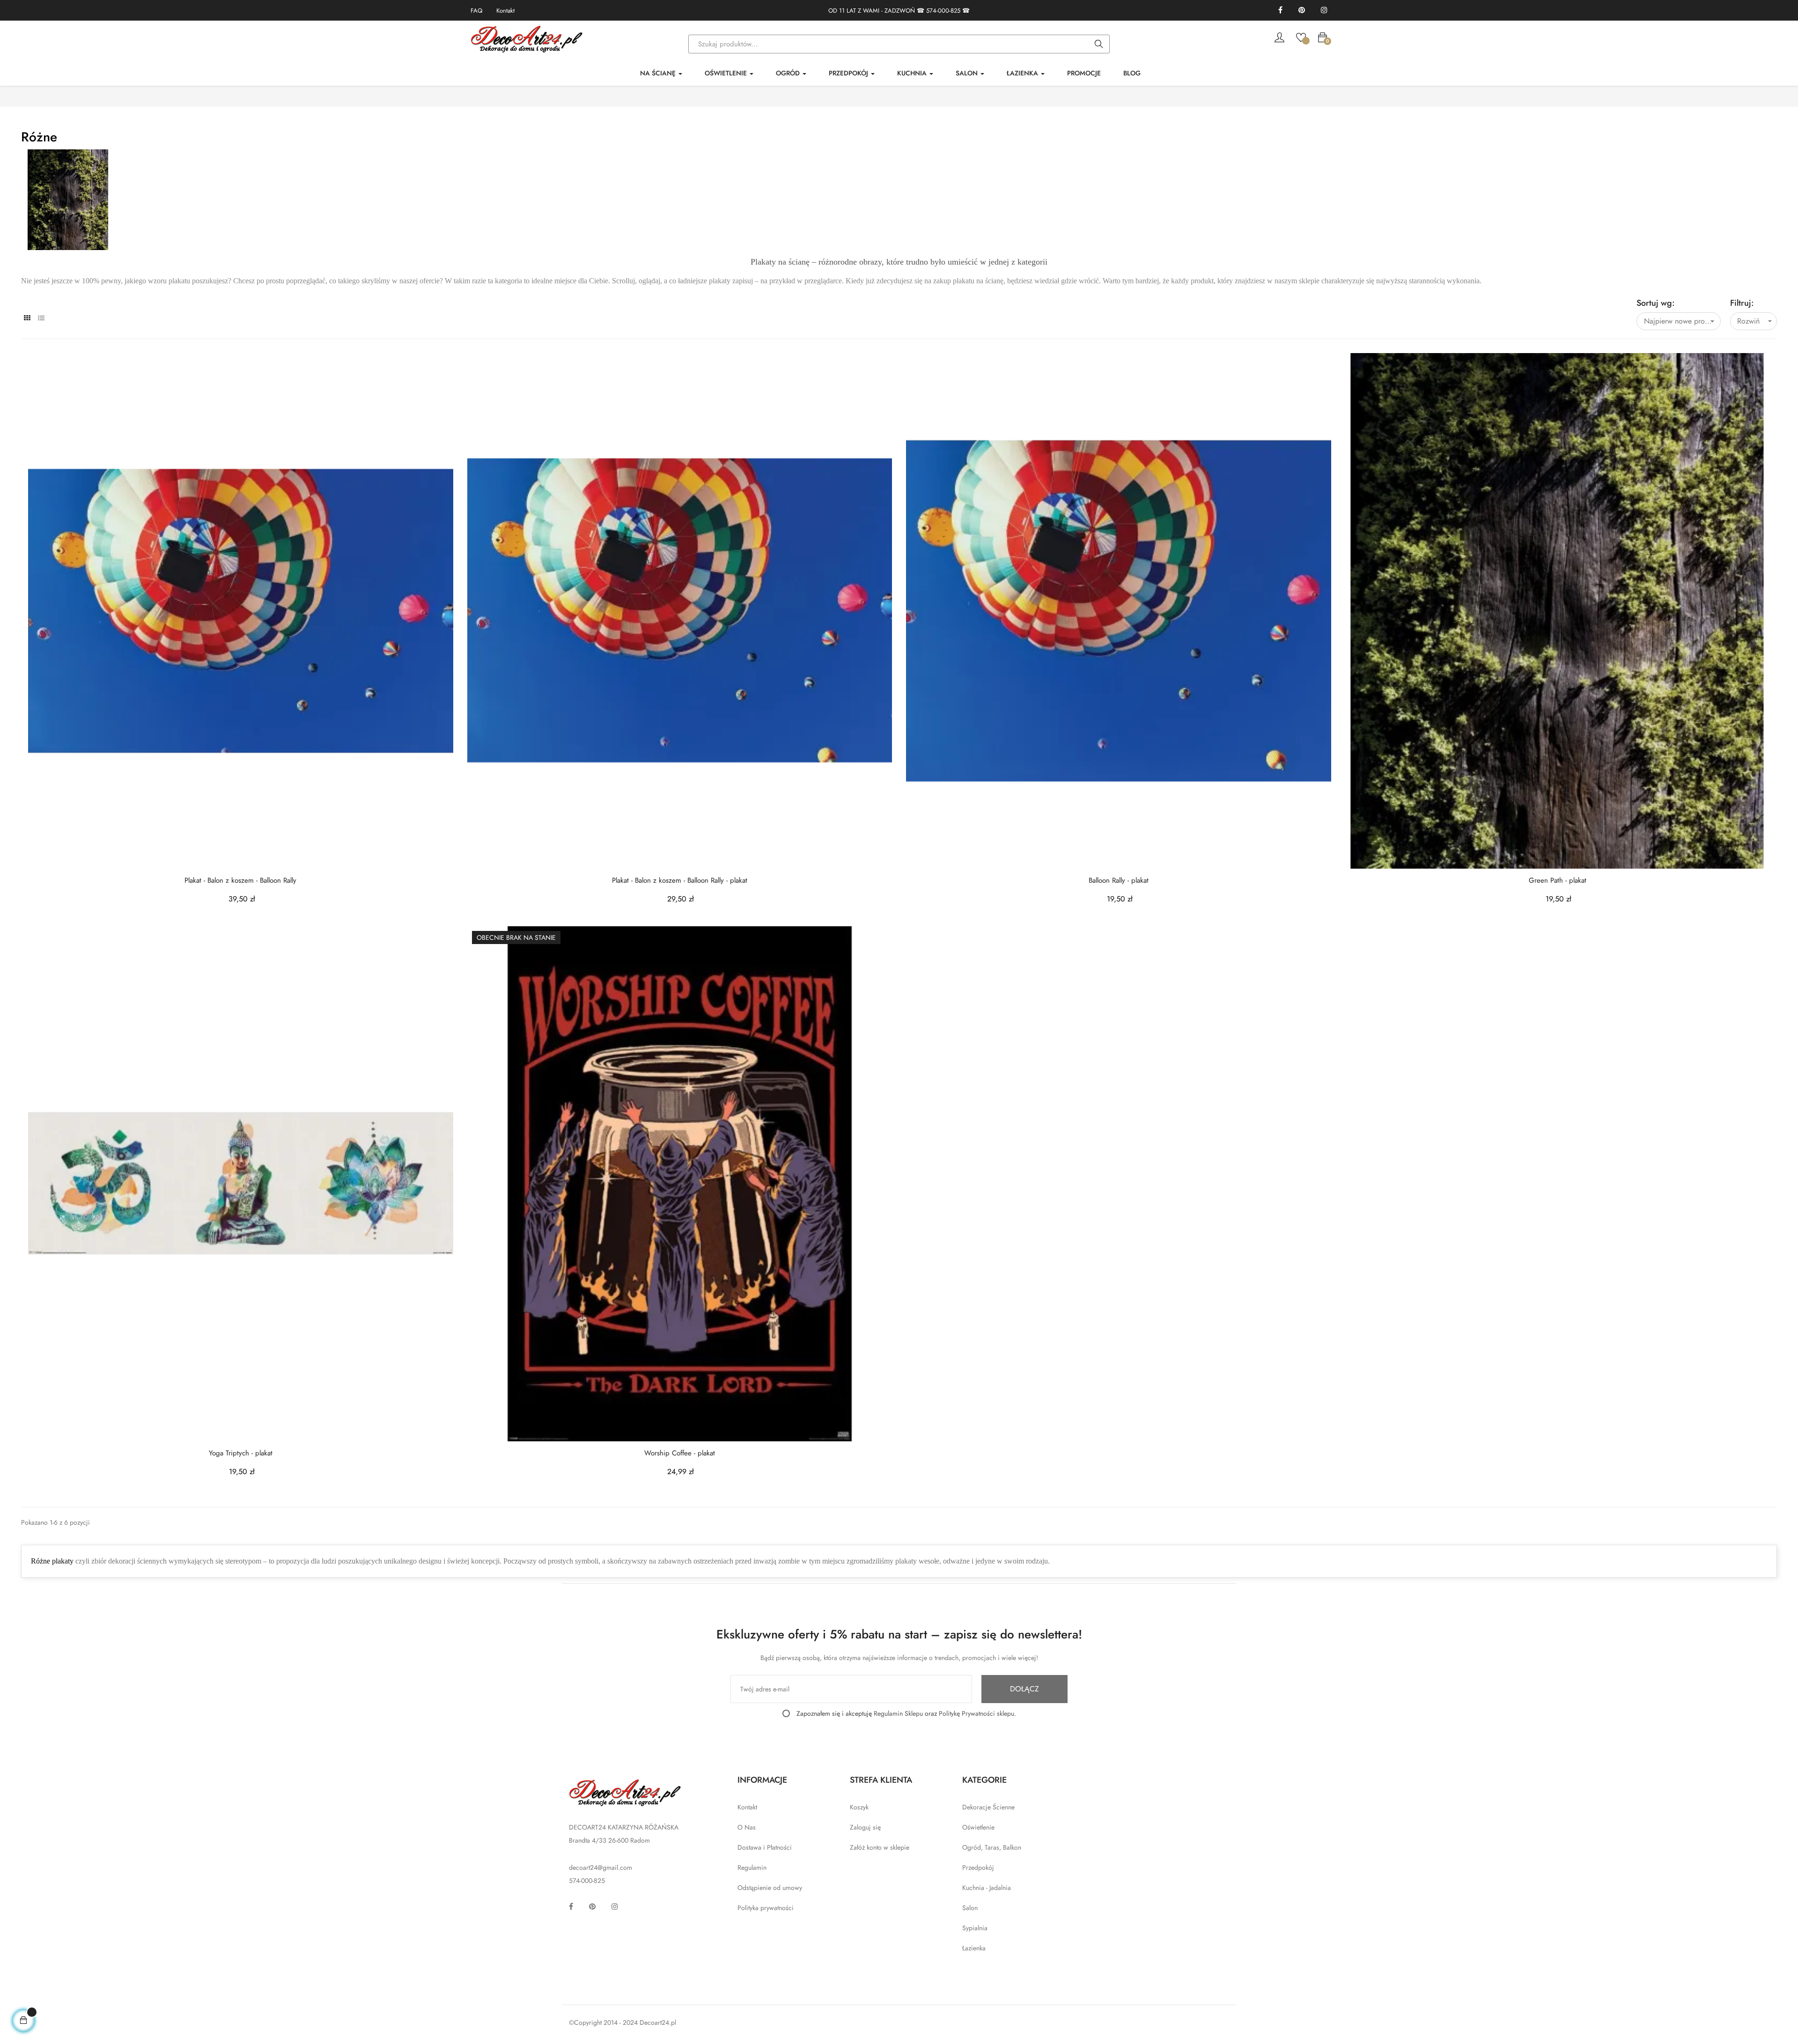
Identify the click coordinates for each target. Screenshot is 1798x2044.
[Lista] (41, 318)
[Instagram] (1324, 11)
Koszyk (859, 1807)
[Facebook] (1280, 11)
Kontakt (505, 11)
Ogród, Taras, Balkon (992, 1847)
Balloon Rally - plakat (1119, 881)
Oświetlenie (978, 1827)
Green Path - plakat (1558, 881)
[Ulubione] (1301, 37)
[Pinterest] (1302, 11)
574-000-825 (943, 11)
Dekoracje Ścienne (988, 1807)
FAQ (476, 11)
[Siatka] (27, 318)
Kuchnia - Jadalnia (987, 1888)
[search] (1099, 44)
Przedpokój (978, 1867)
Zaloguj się (865, 1827)
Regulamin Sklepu (898, 1713)
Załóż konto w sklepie (880, 1847)
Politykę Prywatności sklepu (976, 1713)
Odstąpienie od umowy (770, 1888)
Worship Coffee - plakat (680, 1453)
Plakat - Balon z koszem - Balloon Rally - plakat (680, 881)
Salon (970, 1908)
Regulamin (752, 1867)
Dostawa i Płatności (765, 1847)
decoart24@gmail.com (601, 1867)
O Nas (747, 1827)
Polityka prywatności (766, 1908)
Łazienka (974, 1948)
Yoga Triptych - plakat (241, 1453)
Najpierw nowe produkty (1682, 321)
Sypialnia (975, 1928)
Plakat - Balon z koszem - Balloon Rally (240, 881)
